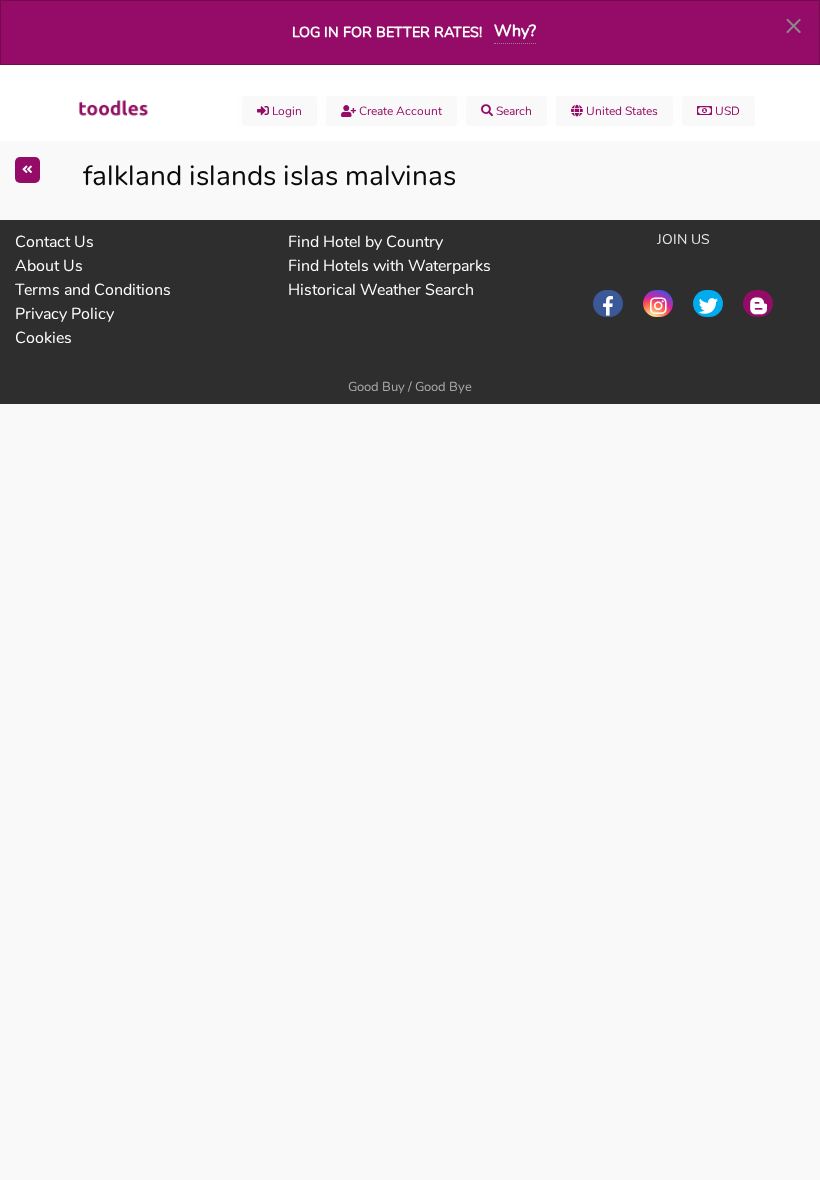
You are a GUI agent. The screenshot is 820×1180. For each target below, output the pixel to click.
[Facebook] (608, 303)
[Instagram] (658, 303)
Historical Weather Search (381, 290)
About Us (49, 266)
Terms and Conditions (93, 290)
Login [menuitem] (285, 111)
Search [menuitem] (512, 111)
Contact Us (54, 242)
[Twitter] (708, 303)
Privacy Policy (64, 314)
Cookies (43, 338)
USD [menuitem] (726, 111)
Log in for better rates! (387, 32)
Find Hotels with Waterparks (389, 266)
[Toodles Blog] (758, 303)
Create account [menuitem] (399, 111)
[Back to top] (755, 1055)
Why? (515, 31)
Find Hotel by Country (365, 242)
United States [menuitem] (620, 111)
